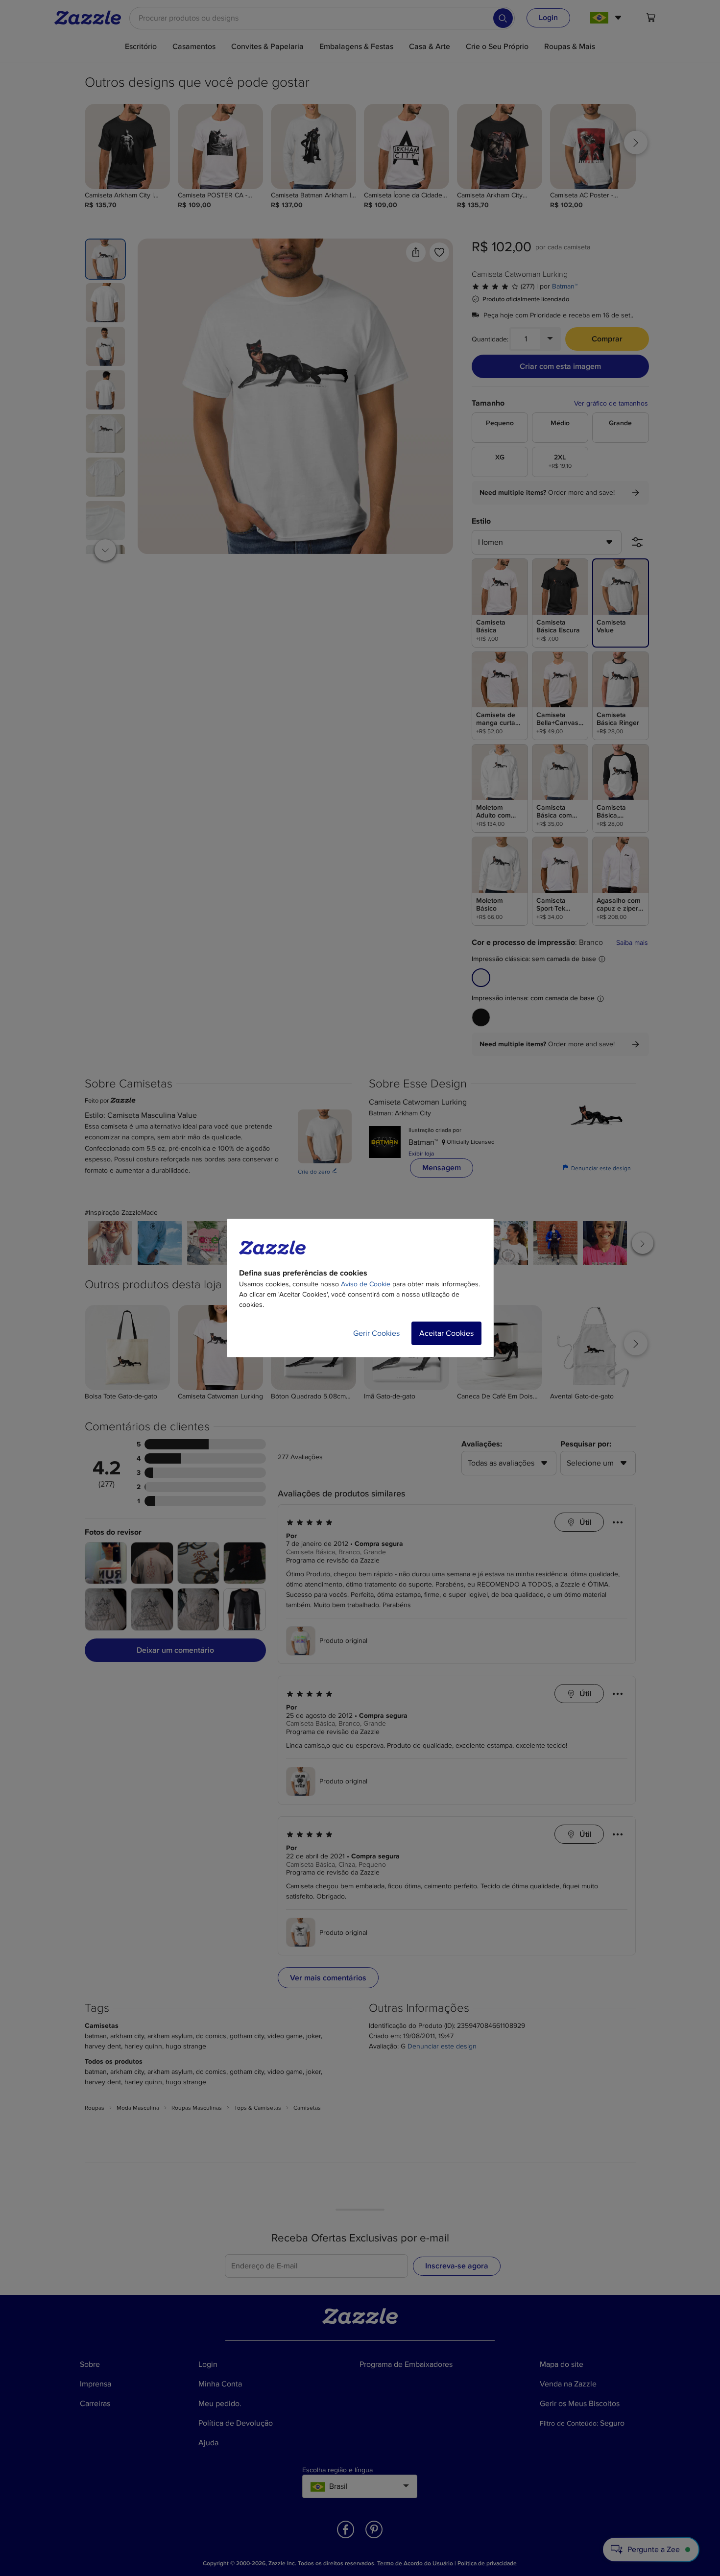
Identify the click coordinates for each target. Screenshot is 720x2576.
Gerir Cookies (376, 1333)
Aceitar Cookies (446, 1333)
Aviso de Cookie (366, 1284)
